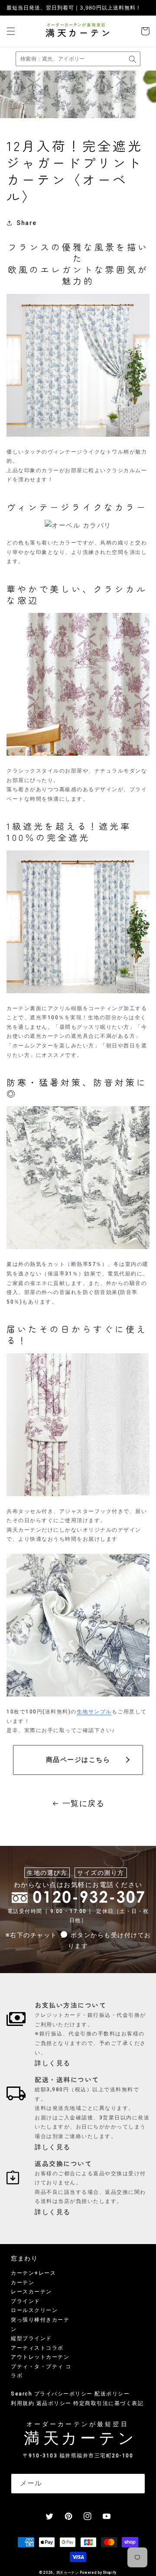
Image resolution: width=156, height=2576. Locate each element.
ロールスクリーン (34, 2310)
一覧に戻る (84, 1803)
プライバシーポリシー (63, 2394)
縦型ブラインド (31, 2338)
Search (21, 2394)
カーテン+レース (33, 2273)
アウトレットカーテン (40, 2357)
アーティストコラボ (37, 2348)
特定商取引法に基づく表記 (108, 2403)
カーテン (23, 2283)
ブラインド (26, 2301)
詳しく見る (53, 2063)
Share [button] (27, 223)
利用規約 (23, 2403)
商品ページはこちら (78, 1760)
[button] (11, 31)
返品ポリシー (54, 2403)
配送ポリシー (112, 2394)
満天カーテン (68, 2573)
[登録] (135, 2484)
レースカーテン (31, 2292)
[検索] (133, 59)
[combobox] (78, 59)
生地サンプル (94, 1712)
